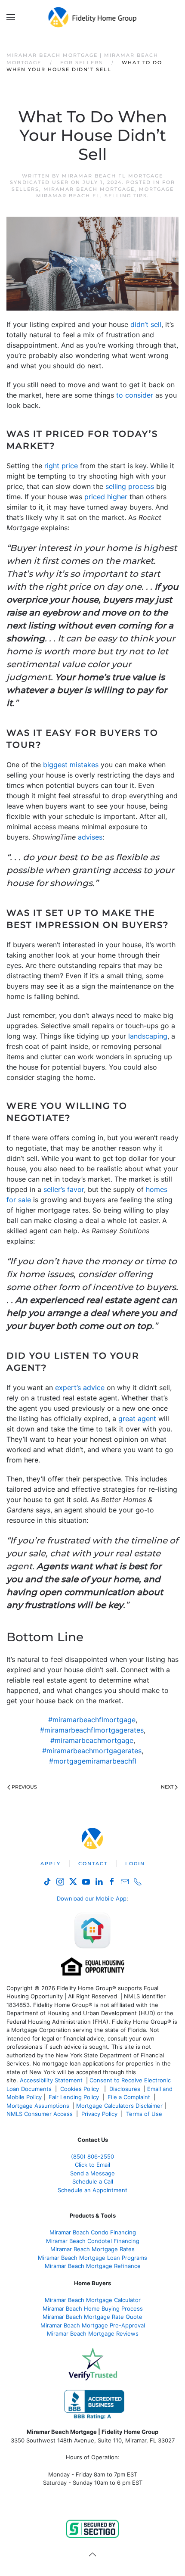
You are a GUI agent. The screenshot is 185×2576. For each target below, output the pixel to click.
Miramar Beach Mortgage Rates (92, 2249)
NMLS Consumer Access (40, 2114)
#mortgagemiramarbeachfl (93, 1761)
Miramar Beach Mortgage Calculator (93, 2300)
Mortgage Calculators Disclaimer (119, 2106)
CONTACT (93, 1864)
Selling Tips (126, 196)
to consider (135, 395)
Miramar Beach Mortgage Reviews (93, 2333)
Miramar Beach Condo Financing (93, 2232)
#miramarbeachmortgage (92, 1740)
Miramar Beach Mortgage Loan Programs (92, 2258)
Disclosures (125, 2089)
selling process (130, 486)
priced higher (106, 497)
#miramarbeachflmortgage (92, 1720)
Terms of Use (145, 2114)
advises (90, 837)
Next (167, 1787)
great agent (137, 1419)
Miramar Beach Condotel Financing (93, 2241)
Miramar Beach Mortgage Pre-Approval (93, 2325)
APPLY (51, 1864)
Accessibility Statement (51, 2080)
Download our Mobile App (92, 1898)
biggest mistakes (71, 765)
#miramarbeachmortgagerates (92, 1751)
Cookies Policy (80, 2089)
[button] (11, 17)
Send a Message (92, 2173)
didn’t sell (146, 324)
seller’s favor (64, 1189)
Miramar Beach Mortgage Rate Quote (92, 2317)
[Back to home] (93, 17)
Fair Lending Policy (74, 2097)
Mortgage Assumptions (38, 2106)
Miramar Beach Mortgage (89, 189)
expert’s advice (80, 1388)
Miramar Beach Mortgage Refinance (93, 2266)
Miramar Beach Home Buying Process (93, 2308)
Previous (24, 1787)
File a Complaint (130, 2097)
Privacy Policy (99, 2114)
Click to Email (92, 2165)
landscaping (148, 1036)
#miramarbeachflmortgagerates (92, 1730)
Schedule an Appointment (92, 2190)
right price (61, 466)
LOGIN (135, 1864)
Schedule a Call (93, 2181)
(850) (92, 2156)
